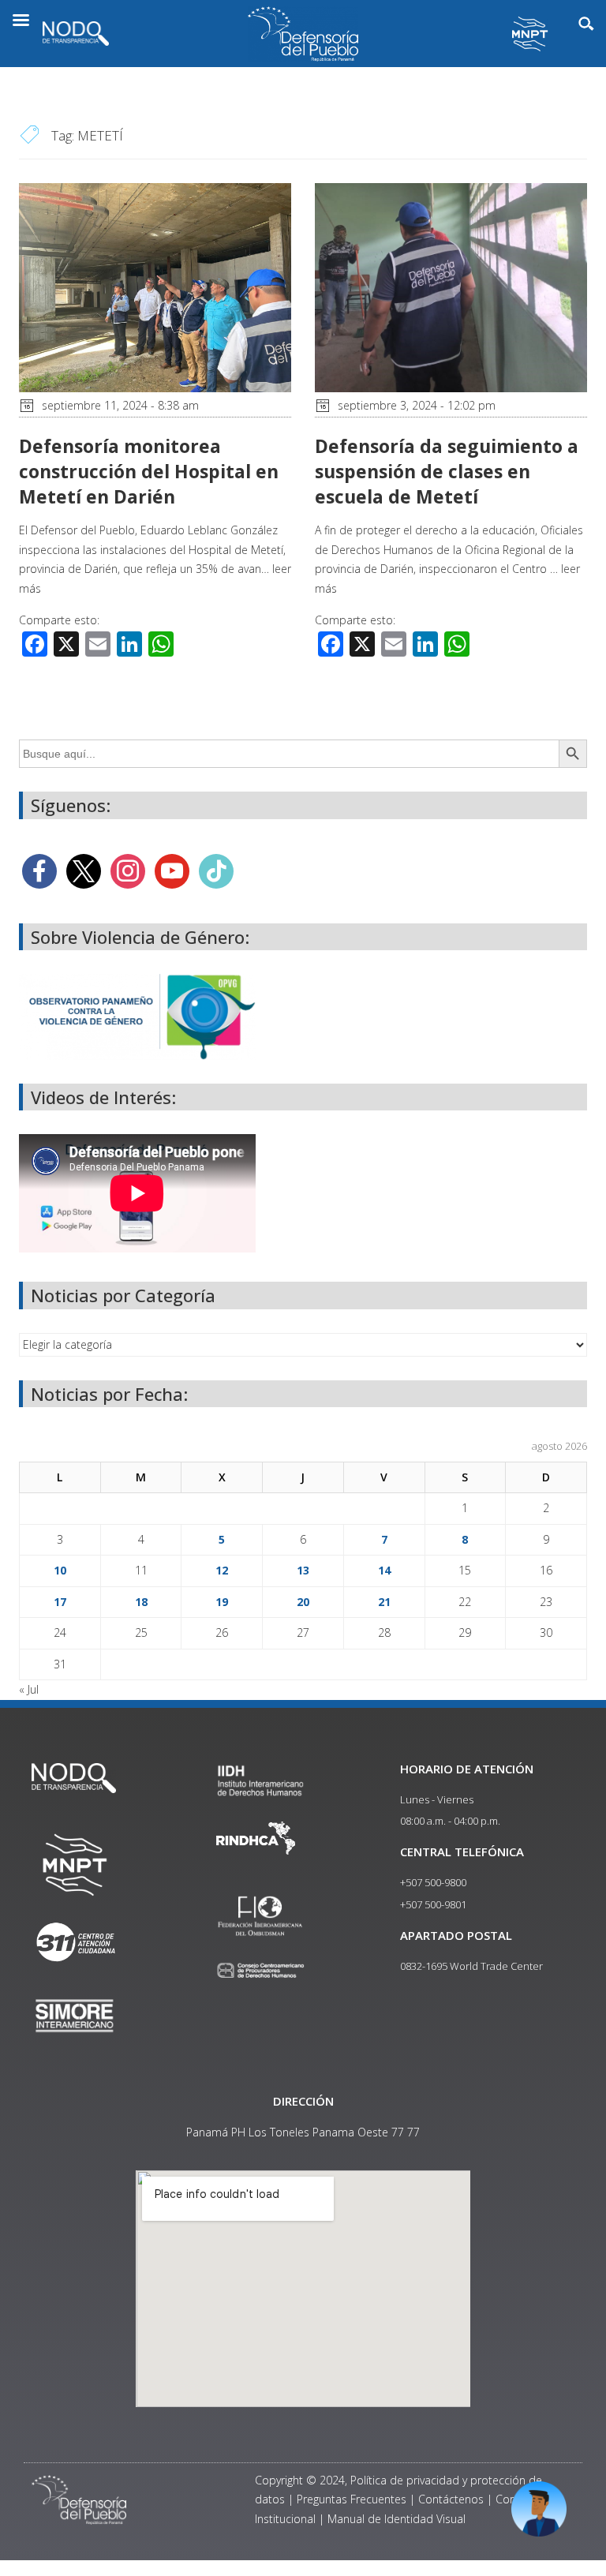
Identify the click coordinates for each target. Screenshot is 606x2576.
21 (384, 1602)
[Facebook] (39, 869)
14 (384, 1570)
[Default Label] (172, 869)
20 (303, 1602)
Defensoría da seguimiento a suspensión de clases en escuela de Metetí (447, 471)
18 (141, 1602)
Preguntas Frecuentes (352, 2499)
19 (222, 1602)
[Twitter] (84, 869)
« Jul (29, 1689)
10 (60, 1570)
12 (222, 1570)
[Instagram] (128, 869)
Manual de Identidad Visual (397, 2519)
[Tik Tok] (216, 869)
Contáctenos (451, 2499)
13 (303, 1570)
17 (60, 1602)
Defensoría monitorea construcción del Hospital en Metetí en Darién (149, 471)
